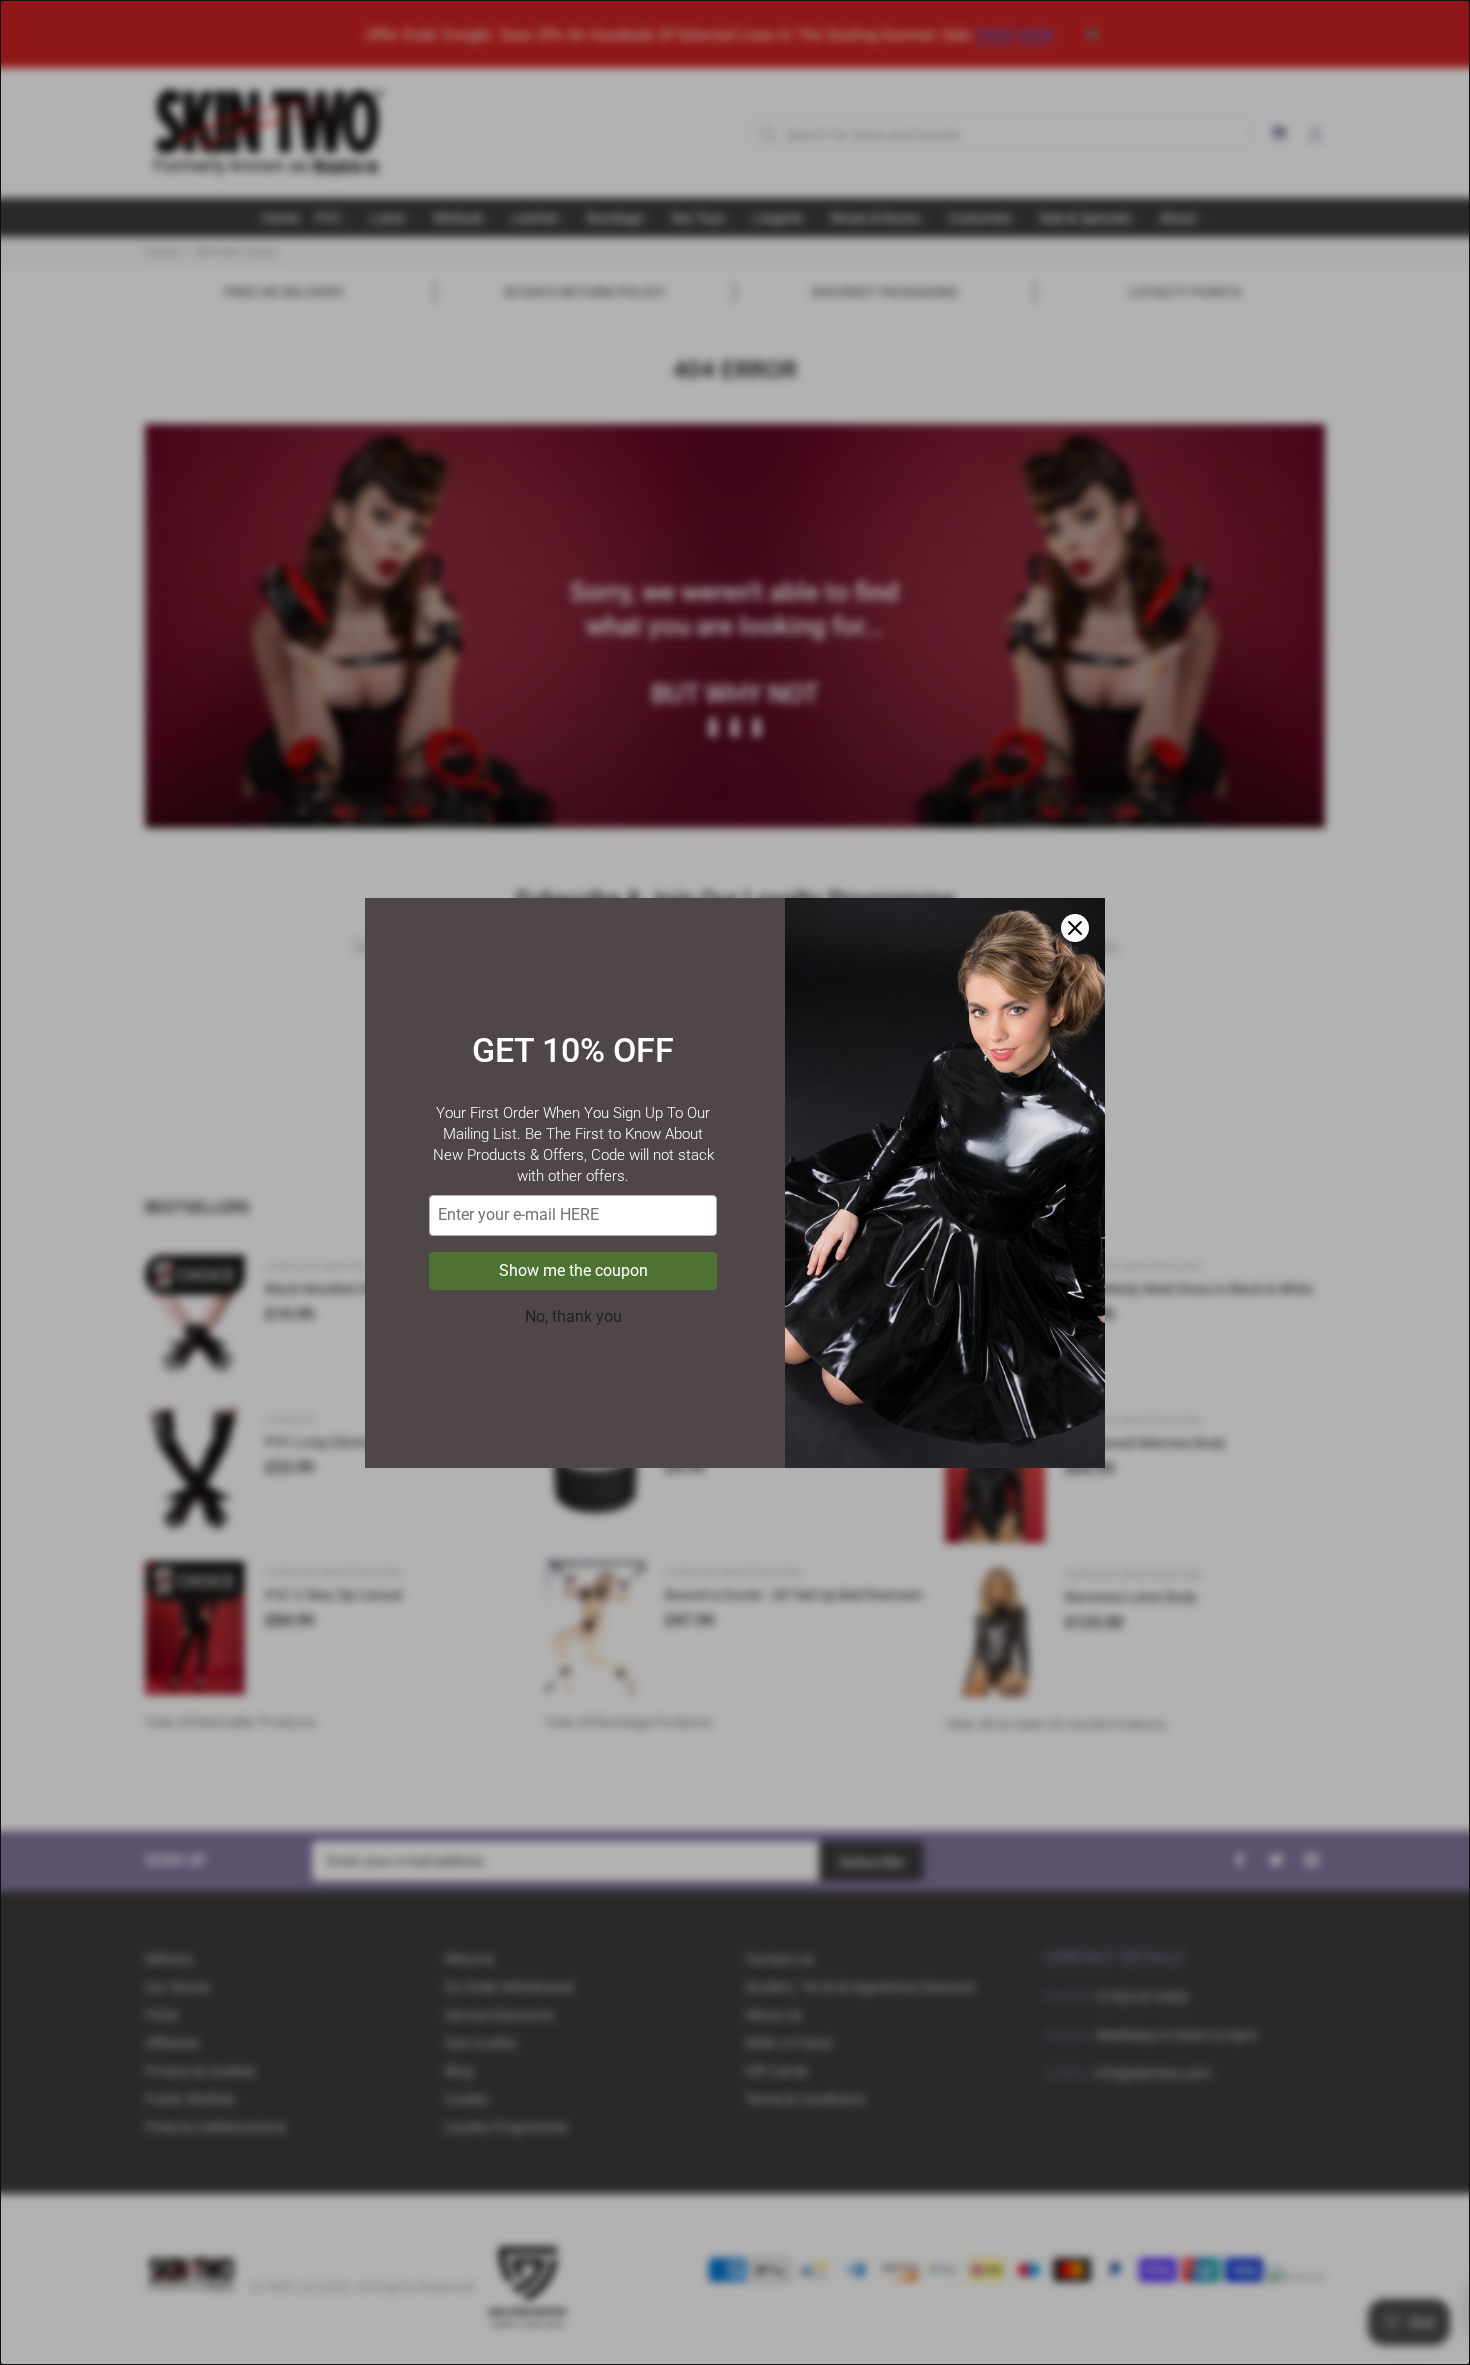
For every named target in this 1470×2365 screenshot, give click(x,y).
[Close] (1075, 928)
